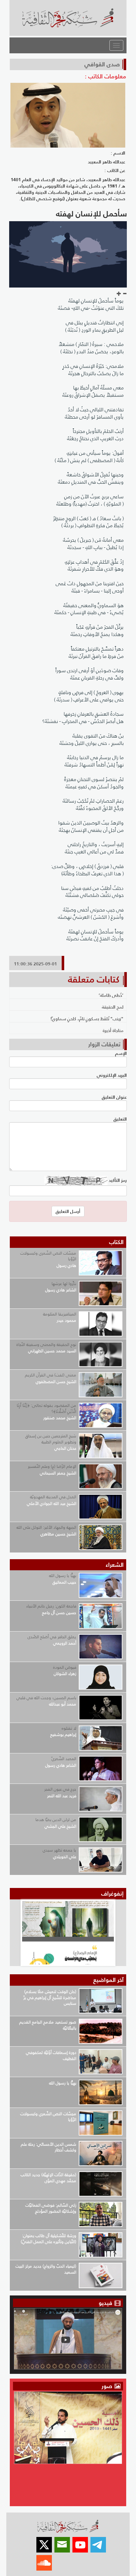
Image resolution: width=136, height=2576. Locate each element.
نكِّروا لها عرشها (64, 1284)
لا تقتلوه (69, 1728)
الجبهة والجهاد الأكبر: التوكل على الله (46, 1527)
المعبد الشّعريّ (64, 1759)
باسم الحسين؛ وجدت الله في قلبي (46, 1698)
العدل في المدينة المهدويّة (53, 1497)
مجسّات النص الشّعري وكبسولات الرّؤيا (48, 1256)
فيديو (105, 2303)
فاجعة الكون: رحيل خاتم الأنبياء (51, 1606)
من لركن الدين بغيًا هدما (56, 1820)
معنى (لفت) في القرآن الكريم (51, 1375)
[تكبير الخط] (119, 294)
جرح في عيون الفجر (60, 1789)
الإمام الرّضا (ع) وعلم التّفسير (52, 1466)
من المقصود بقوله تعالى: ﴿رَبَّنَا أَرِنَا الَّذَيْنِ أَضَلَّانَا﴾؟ (46, 1408)
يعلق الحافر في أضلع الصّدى (52, 1637)
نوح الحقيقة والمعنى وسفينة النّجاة (46, 1344)
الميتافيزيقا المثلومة (60, 1314)
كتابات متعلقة (94, 979)
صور (108, 2386)
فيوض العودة (65, 1667)
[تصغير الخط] (125, 294)
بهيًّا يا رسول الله (63, 1576)
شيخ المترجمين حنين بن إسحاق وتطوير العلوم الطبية (51, 1439)
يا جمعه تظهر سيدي (59, 1850)
